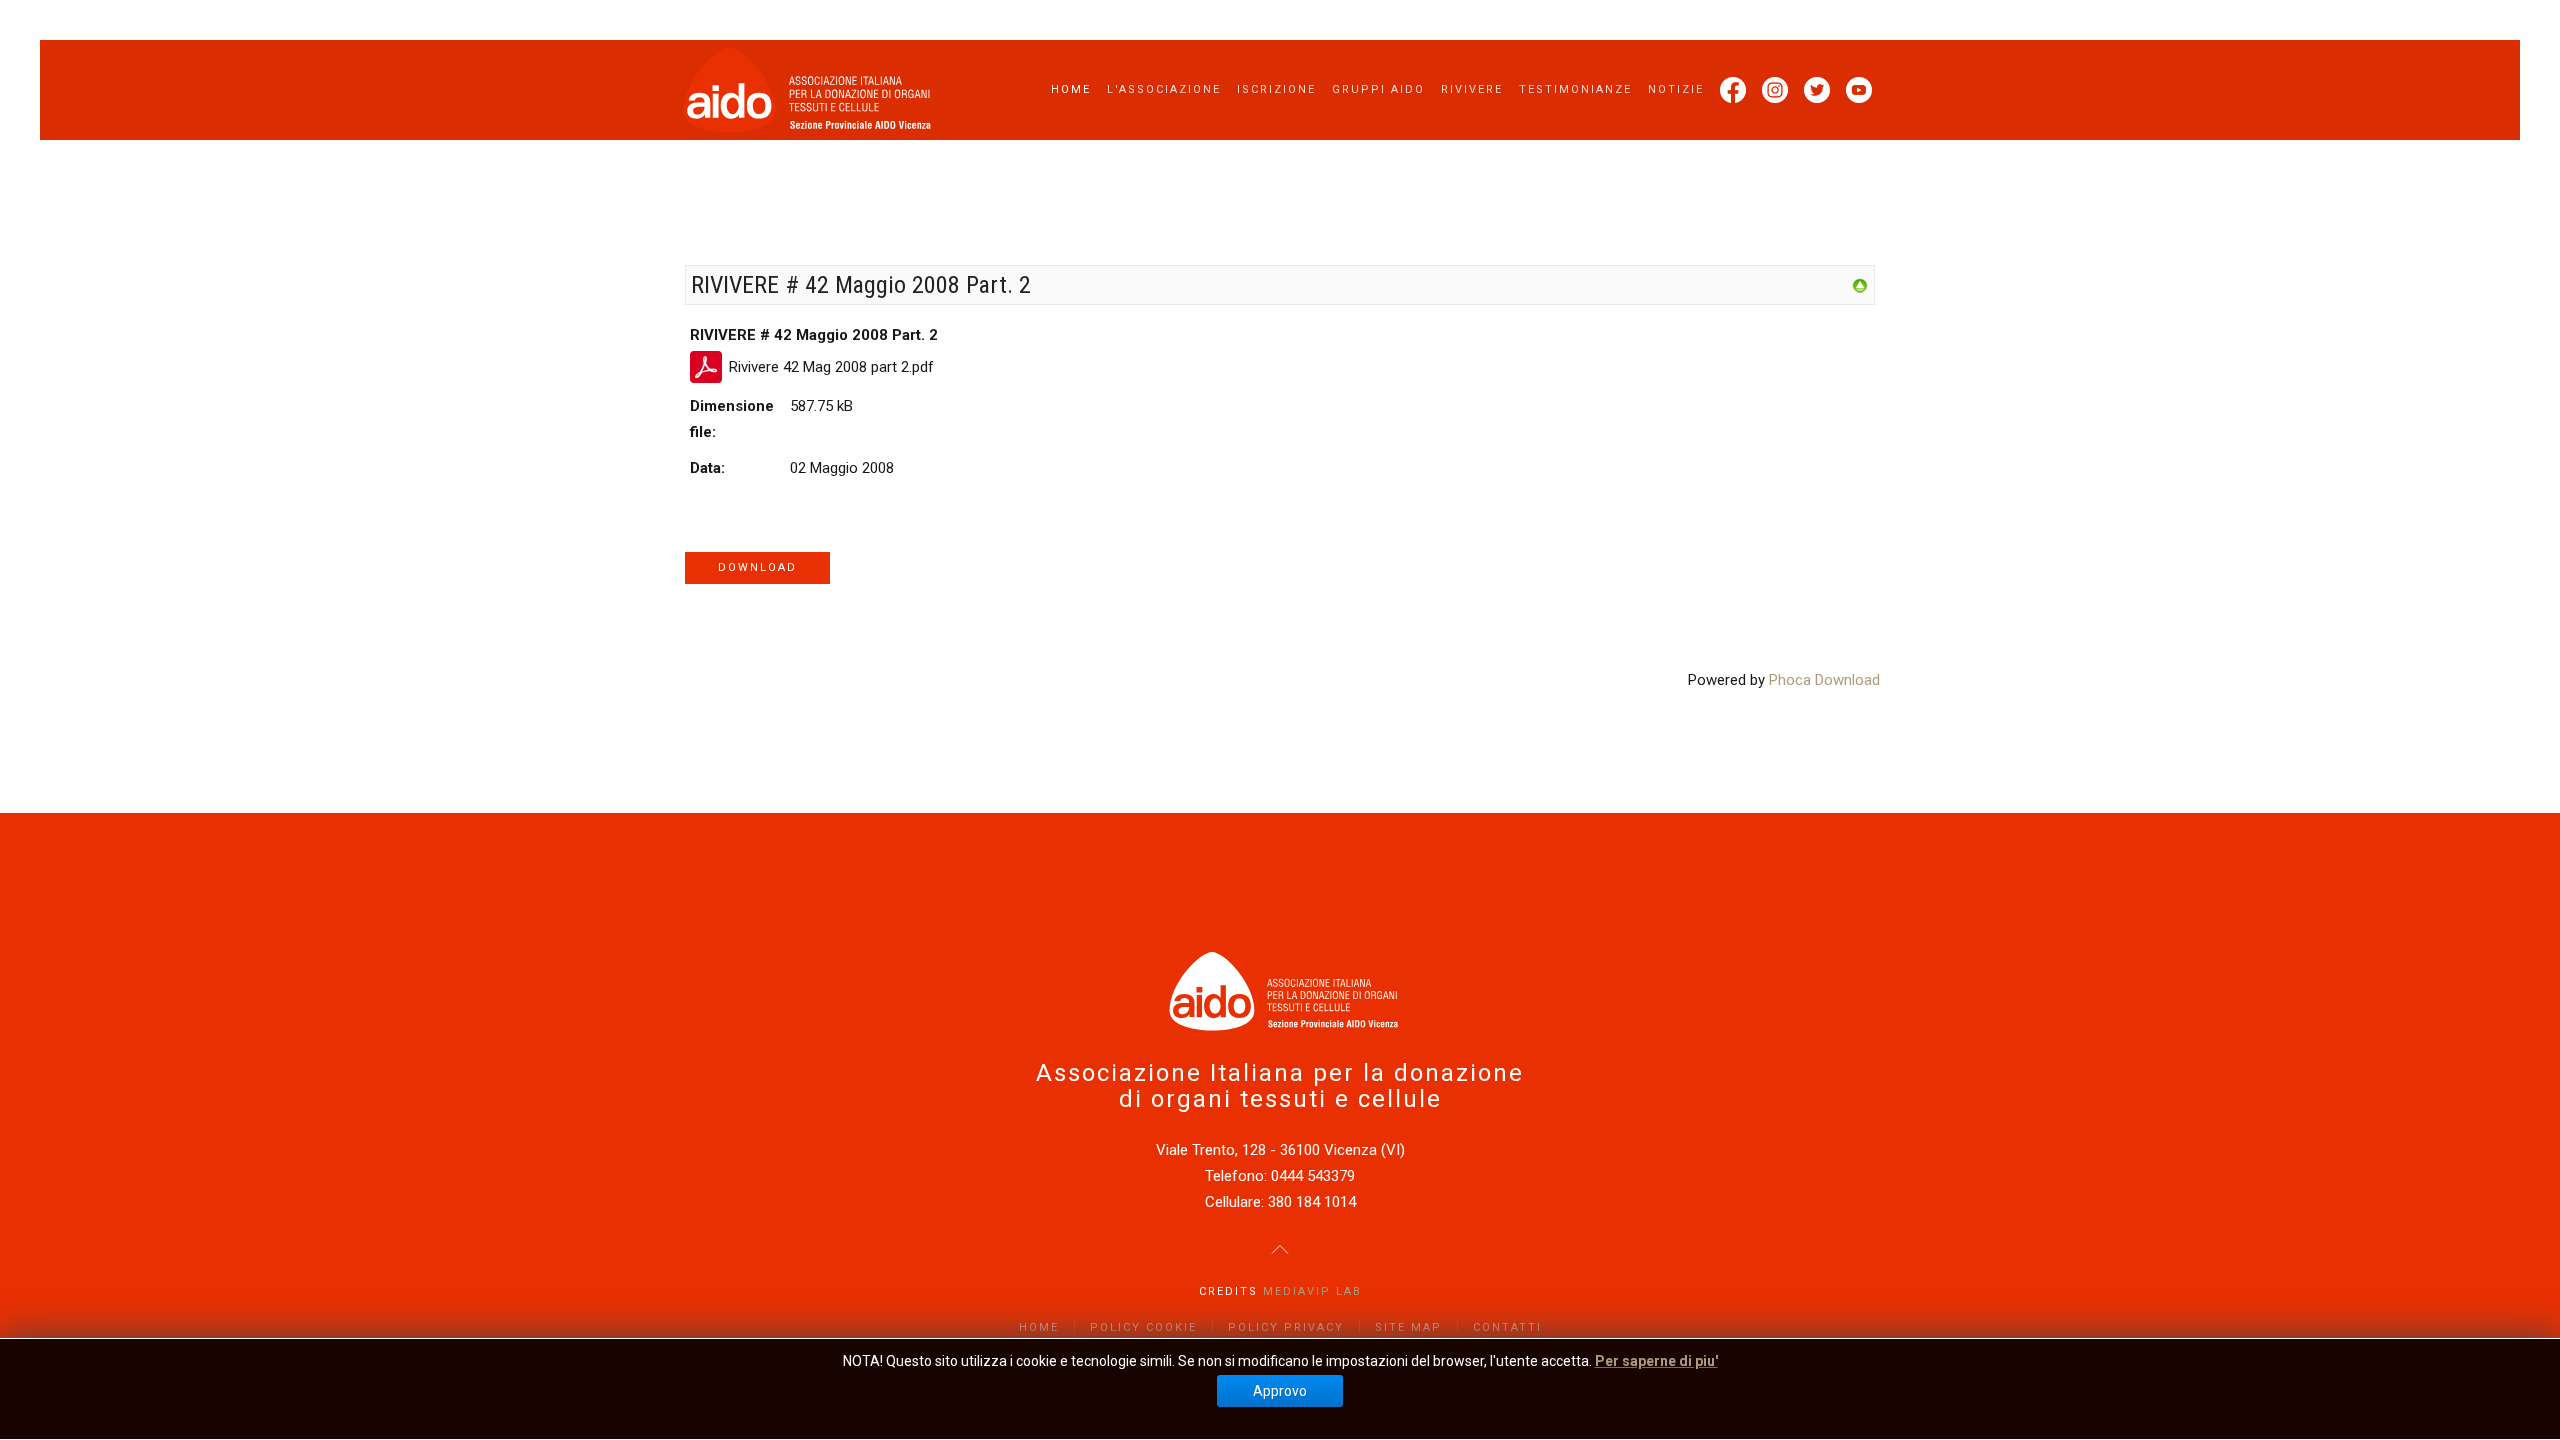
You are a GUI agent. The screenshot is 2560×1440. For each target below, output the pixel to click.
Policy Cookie (1143, 1327)
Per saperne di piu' (1656, 1361)
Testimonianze (1575, 89)
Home (1071, 89)
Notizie (1676, 89)
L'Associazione (1164, 89)
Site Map (1408, 1327)
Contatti (1507, 1327)
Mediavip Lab (1312, 1291)
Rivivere (1472, 89)
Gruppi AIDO (1378, 89)
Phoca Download (1824, 680)
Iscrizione (1276, 89)
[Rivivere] (1860, 285)
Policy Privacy (1286, 1327)
